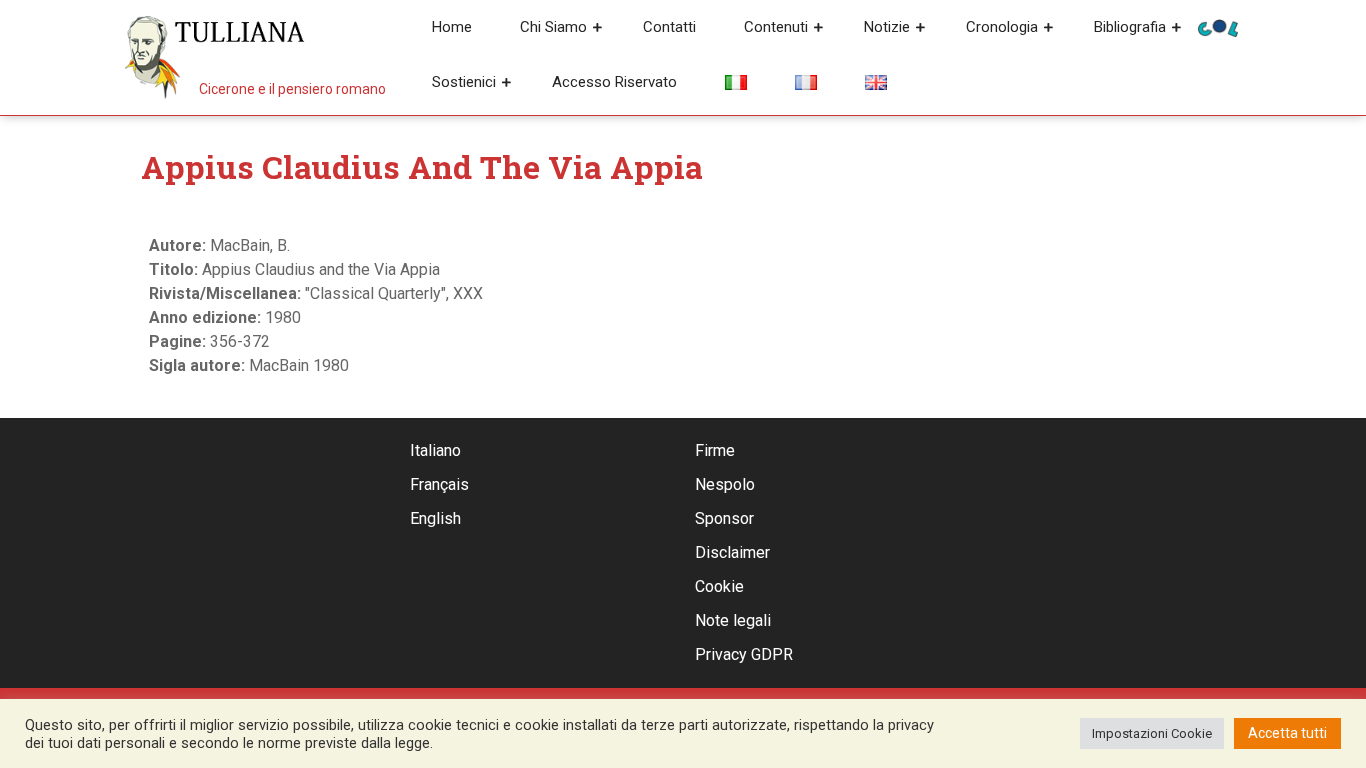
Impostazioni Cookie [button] (1152, 733)
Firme (715, 450)
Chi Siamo (553, 27)
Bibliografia (1130, 27)
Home (452, 27)
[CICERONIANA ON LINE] (1218, 26)
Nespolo (725, 484)
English (435, 518)
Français (439, 484)
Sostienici (464, 82)
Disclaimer (732, 552)
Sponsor (724, 518)
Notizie (887, 27)
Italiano (435, 450)
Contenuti (776, 27)
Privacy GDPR (744, 654)
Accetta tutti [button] (1287, 733)
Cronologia (1002, 27)
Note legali (733, 620)
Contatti (669, 27)
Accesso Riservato (614, 82)
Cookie (719, 586)
